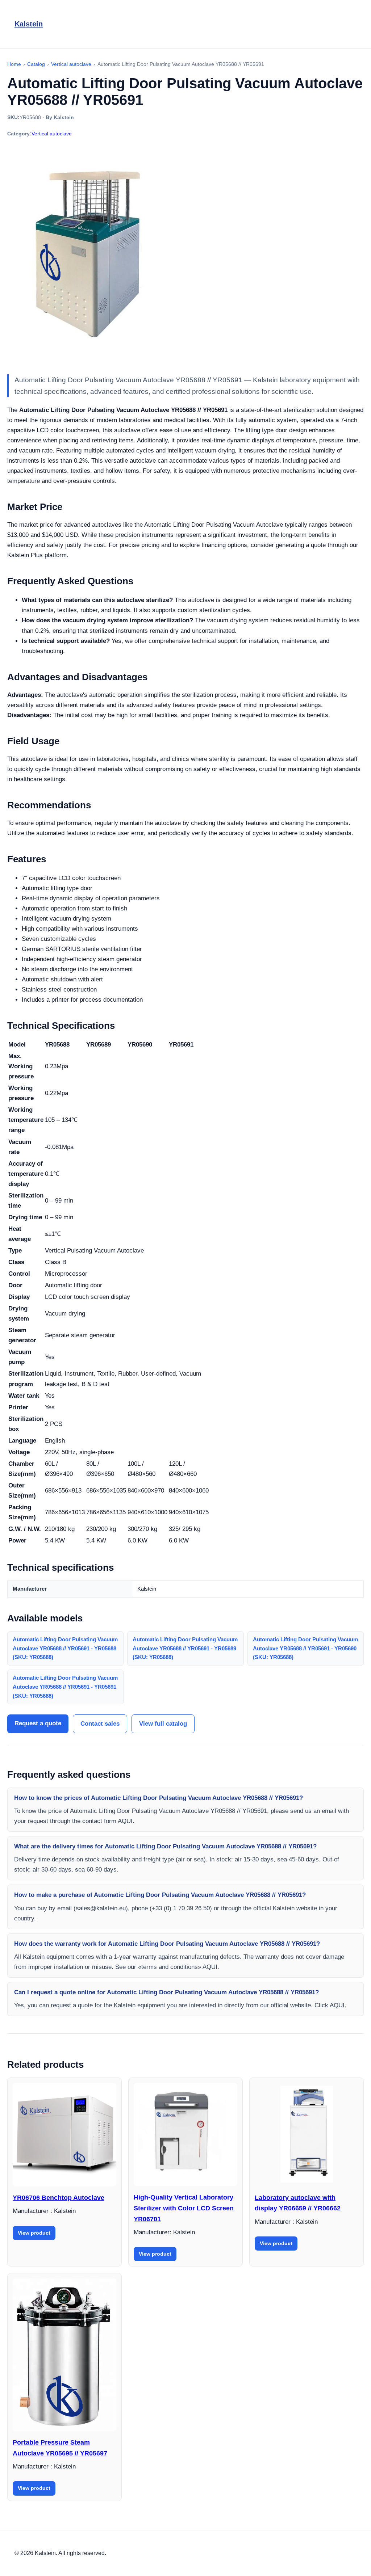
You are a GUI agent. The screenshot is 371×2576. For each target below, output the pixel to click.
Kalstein (29, 24)
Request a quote (38, 1723)
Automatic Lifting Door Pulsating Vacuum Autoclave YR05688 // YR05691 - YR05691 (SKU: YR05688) (65, 1687)
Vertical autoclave (52, 134)
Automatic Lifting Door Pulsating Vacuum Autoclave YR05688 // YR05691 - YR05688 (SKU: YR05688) (65, 1648)
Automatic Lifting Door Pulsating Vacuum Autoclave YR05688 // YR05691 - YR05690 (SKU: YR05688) (305, 1648)
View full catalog (163, 1724)
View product (34, 2233)
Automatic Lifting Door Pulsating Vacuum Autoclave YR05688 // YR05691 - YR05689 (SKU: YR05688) (185, 1648)
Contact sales (100, 1724)
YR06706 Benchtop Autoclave (59, 2198)
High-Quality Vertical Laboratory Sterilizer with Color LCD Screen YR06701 (184, 2208)
